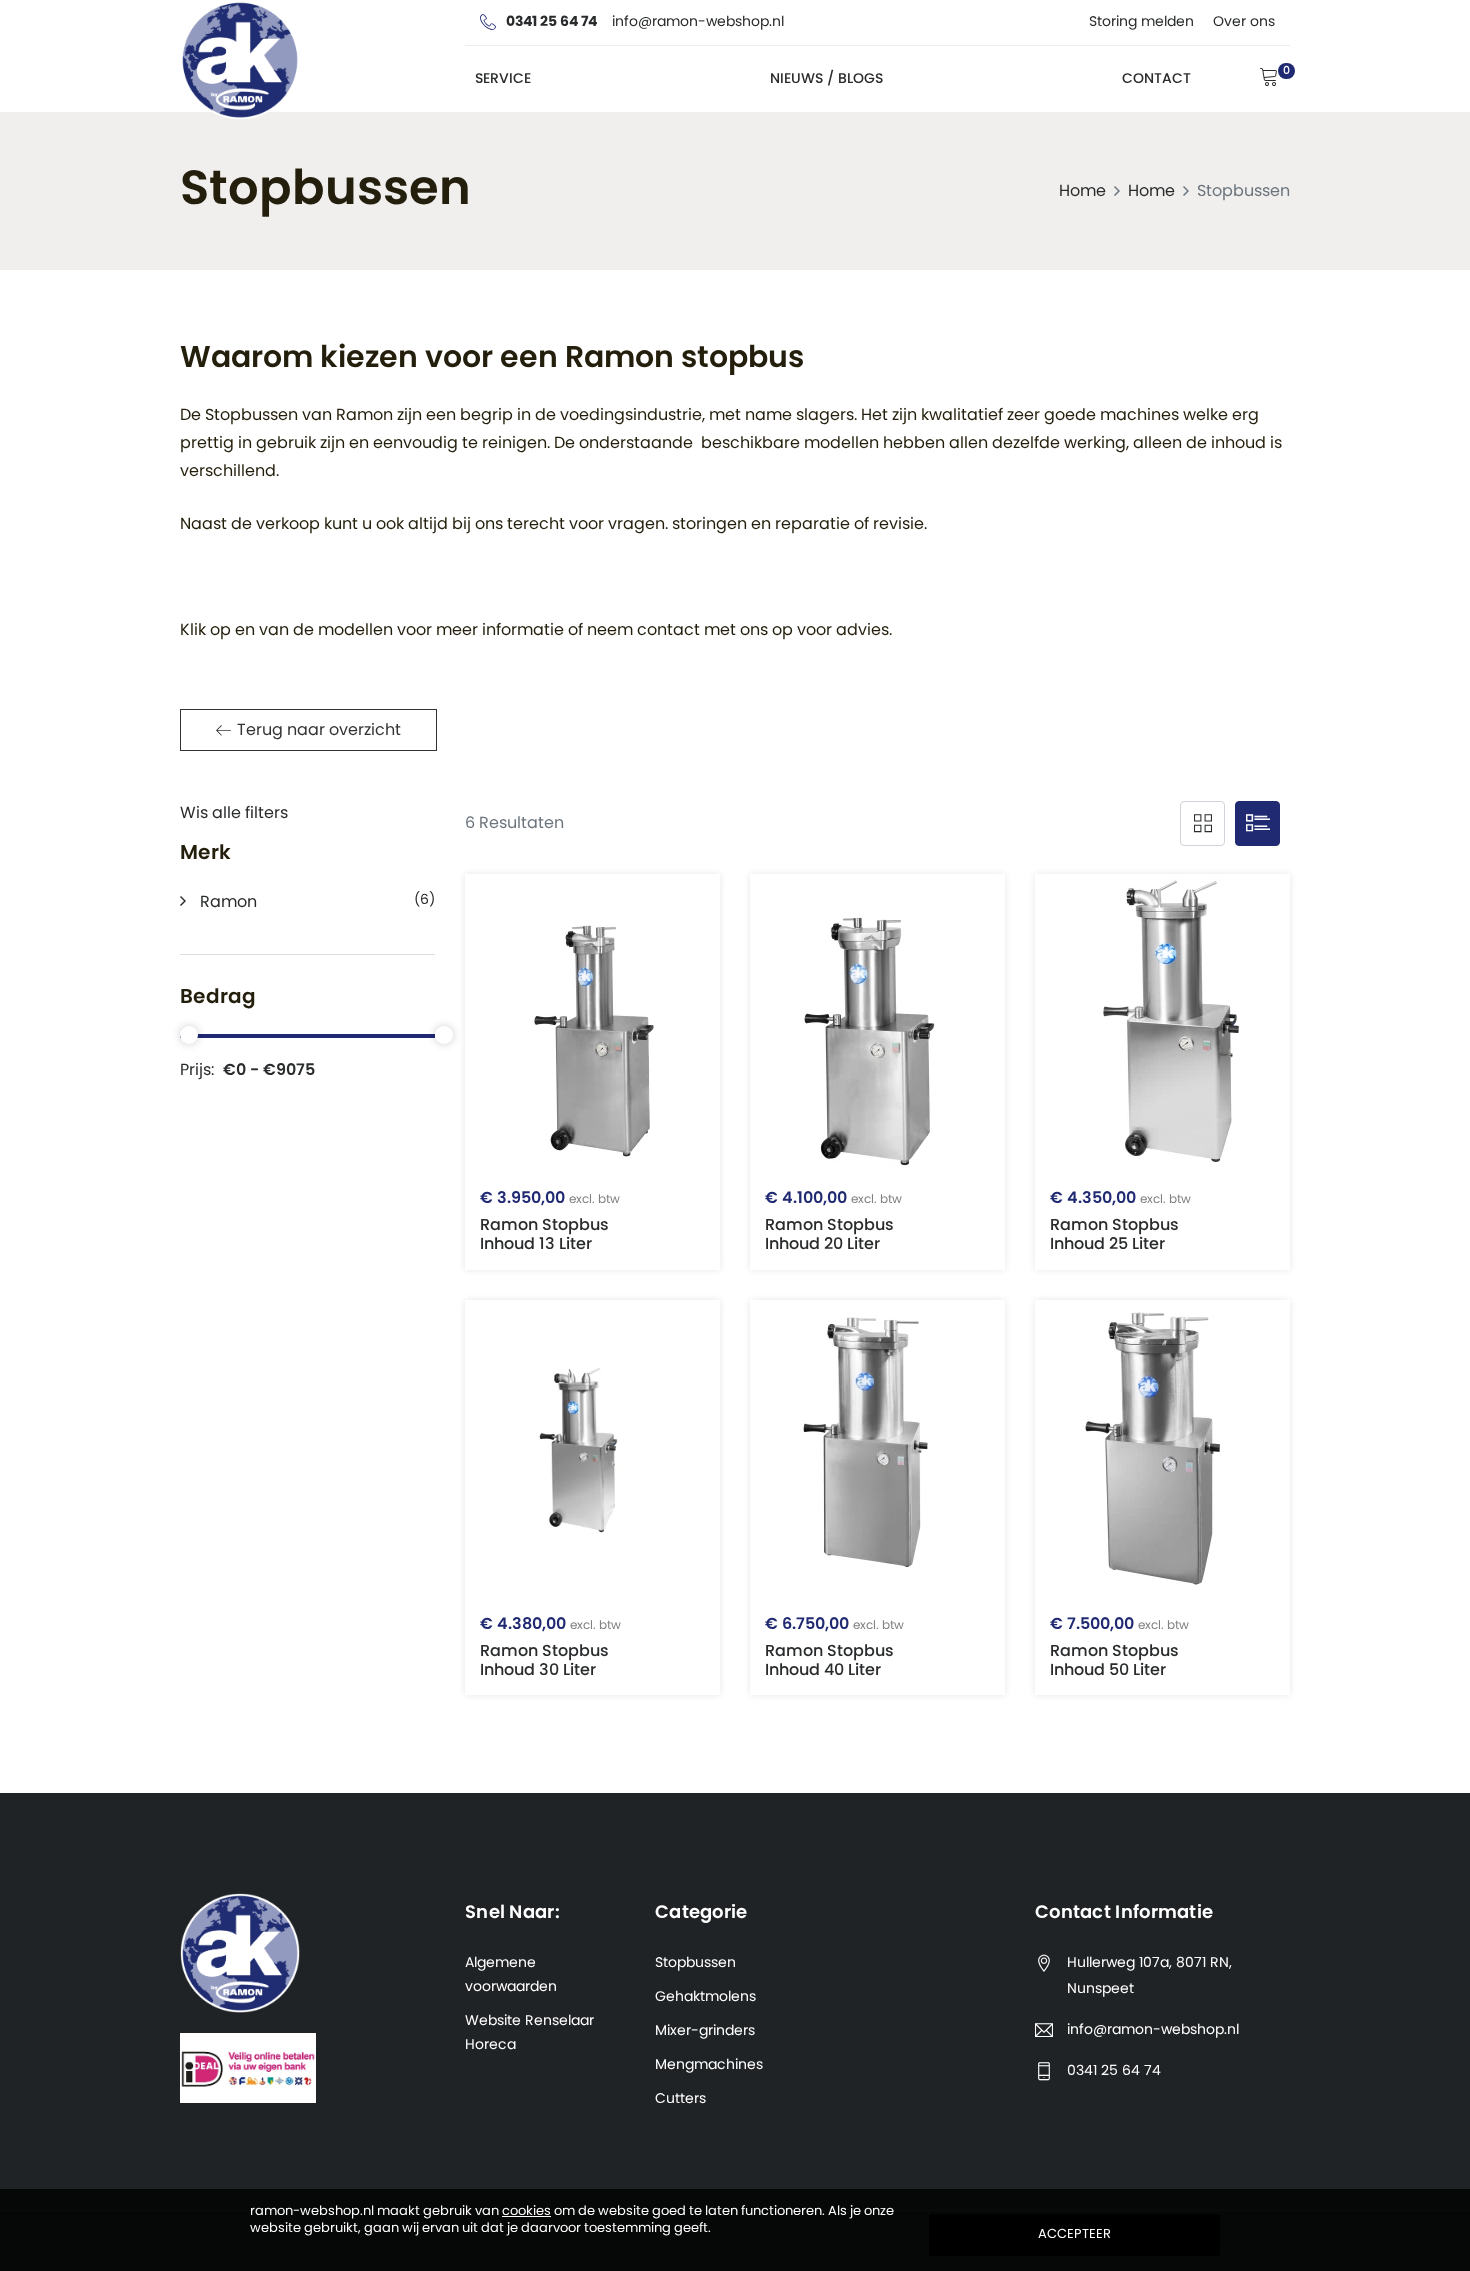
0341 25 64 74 (1114, 2071)
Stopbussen (695, 1963)
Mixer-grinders (705, 2031)
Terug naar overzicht (319, 730)
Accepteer (1074, 2234)
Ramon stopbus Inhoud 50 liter (1119, 1647)
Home (1082, 191)
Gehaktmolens (705, 1997)
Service (503, 79)
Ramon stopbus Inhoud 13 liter (550, 1221)
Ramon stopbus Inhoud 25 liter (1120, 1221)
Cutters (680, 2099)
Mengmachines (709, 2065)
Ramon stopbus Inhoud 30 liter (550, 1647)
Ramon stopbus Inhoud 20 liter (833, 1221)
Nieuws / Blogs (826, 79)
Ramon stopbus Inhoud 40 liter (834, 1647)
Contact (1156, 79)
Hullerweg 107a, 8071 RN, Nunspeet (1149, 1976)
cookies (526, 2211)
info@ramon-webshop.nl (1153, 2030)
